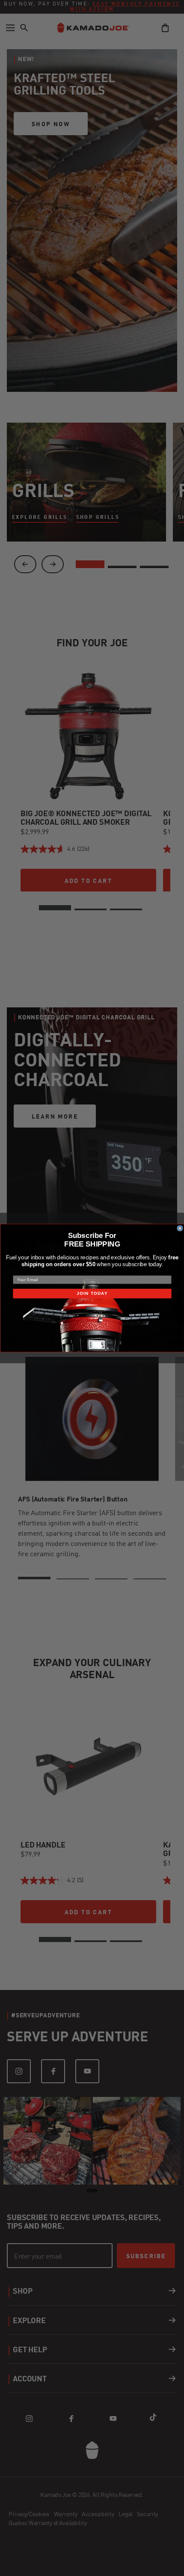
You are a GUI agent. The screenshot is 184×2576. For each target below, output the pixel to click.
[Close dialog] (180, 1228)
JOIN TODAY (92, 1293)
